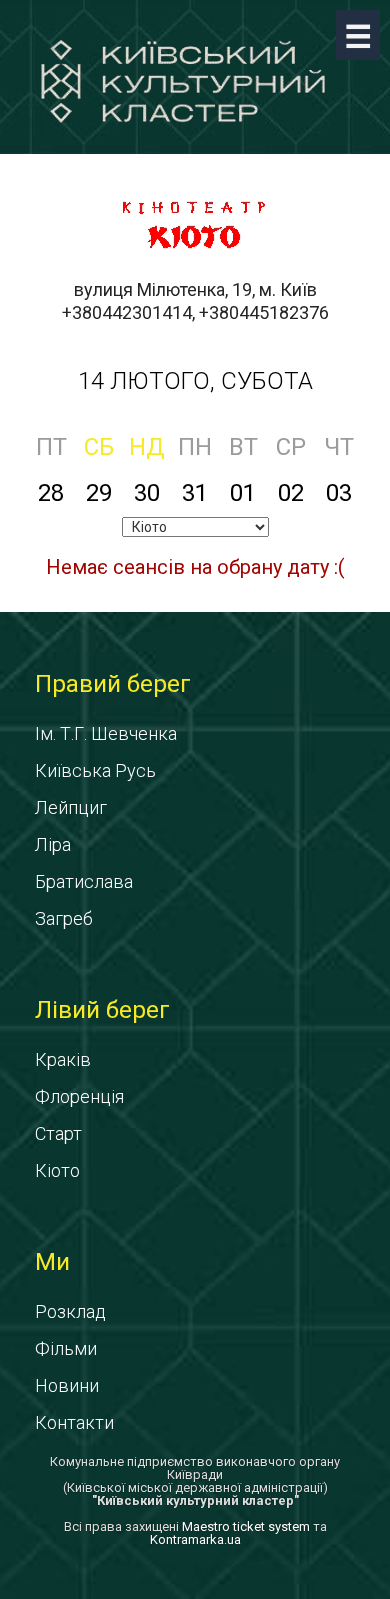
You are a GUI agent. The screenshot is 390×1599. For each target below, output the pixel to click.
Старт (58, 1133)
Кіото (57, 1170)
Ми (52, 1262)
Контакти (74, 1422)
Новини (67, 1385)
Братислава (84, 881)
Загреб (64, 918)
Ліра (53, 844)
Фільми (66, 1348)
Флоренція (79, 1096)
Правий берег (113, 684)
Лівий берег (102, 1010)
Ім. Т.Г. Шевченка (106, 733)
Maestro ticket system (246, 1526)
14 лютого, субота (195, 381)
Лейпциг (71, 807)
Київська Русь (95, 770)
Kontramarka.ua (195, 1539)
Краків (63, 1059)
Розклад (70, 1311)
